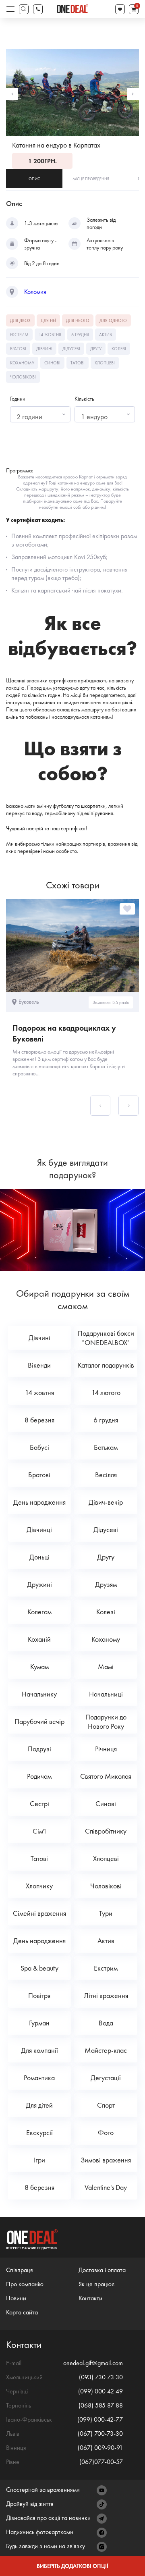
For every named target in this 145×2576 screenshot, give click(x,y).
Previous (12, 94)
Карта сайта (22, 2312)
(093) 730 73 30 (101, 2377)
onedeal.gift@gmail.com (93, 2363)
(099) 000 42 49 (100, 2391)
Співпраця (20, 2270)
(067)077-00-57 (101, 2462)
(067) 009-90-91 (100, 2448)
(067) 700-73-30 (100, 2434)
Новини (16, 2298)
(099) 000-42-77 (100, 2419)
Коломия (35, 292)
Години (18, 399)
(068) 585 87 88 (101, 2405)
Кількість (84, 399)
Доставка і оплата (102, 2270)
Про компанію (25, 2284)
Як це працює (96, 2284)
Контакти (90, 2298)
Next (133, 94)
